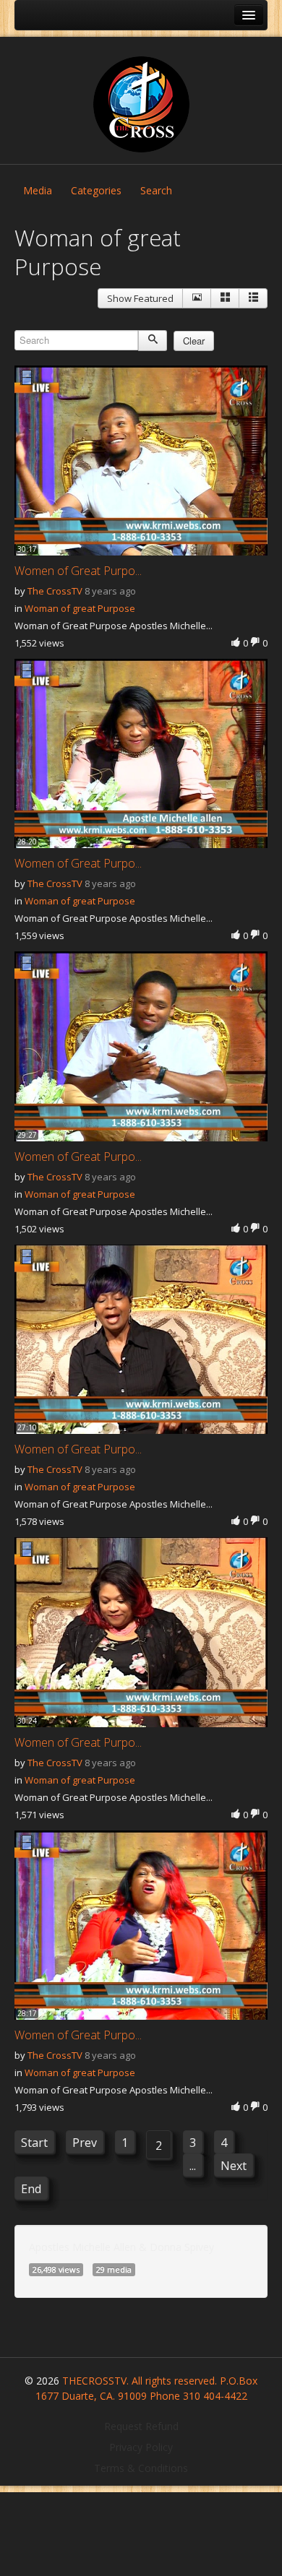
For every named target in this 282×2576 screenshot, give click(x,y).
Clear (194, 341)
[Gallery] (225, 298)
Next (234, 2166)
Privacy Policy (141, 2447)
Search (156, 190)
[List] (253, 298)
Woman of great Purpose (80, 608)
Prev (85, 2143)
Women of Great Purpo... (78, 571)
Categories (96, 190)
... (193, 2166)
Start (34, 2143)
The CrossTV (55, 591)
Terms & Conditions (141, 2468)
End (31, 2189)
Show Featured (140, 298)
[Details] (197, 298)
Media (38, 190)
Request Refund (141, 2426)
